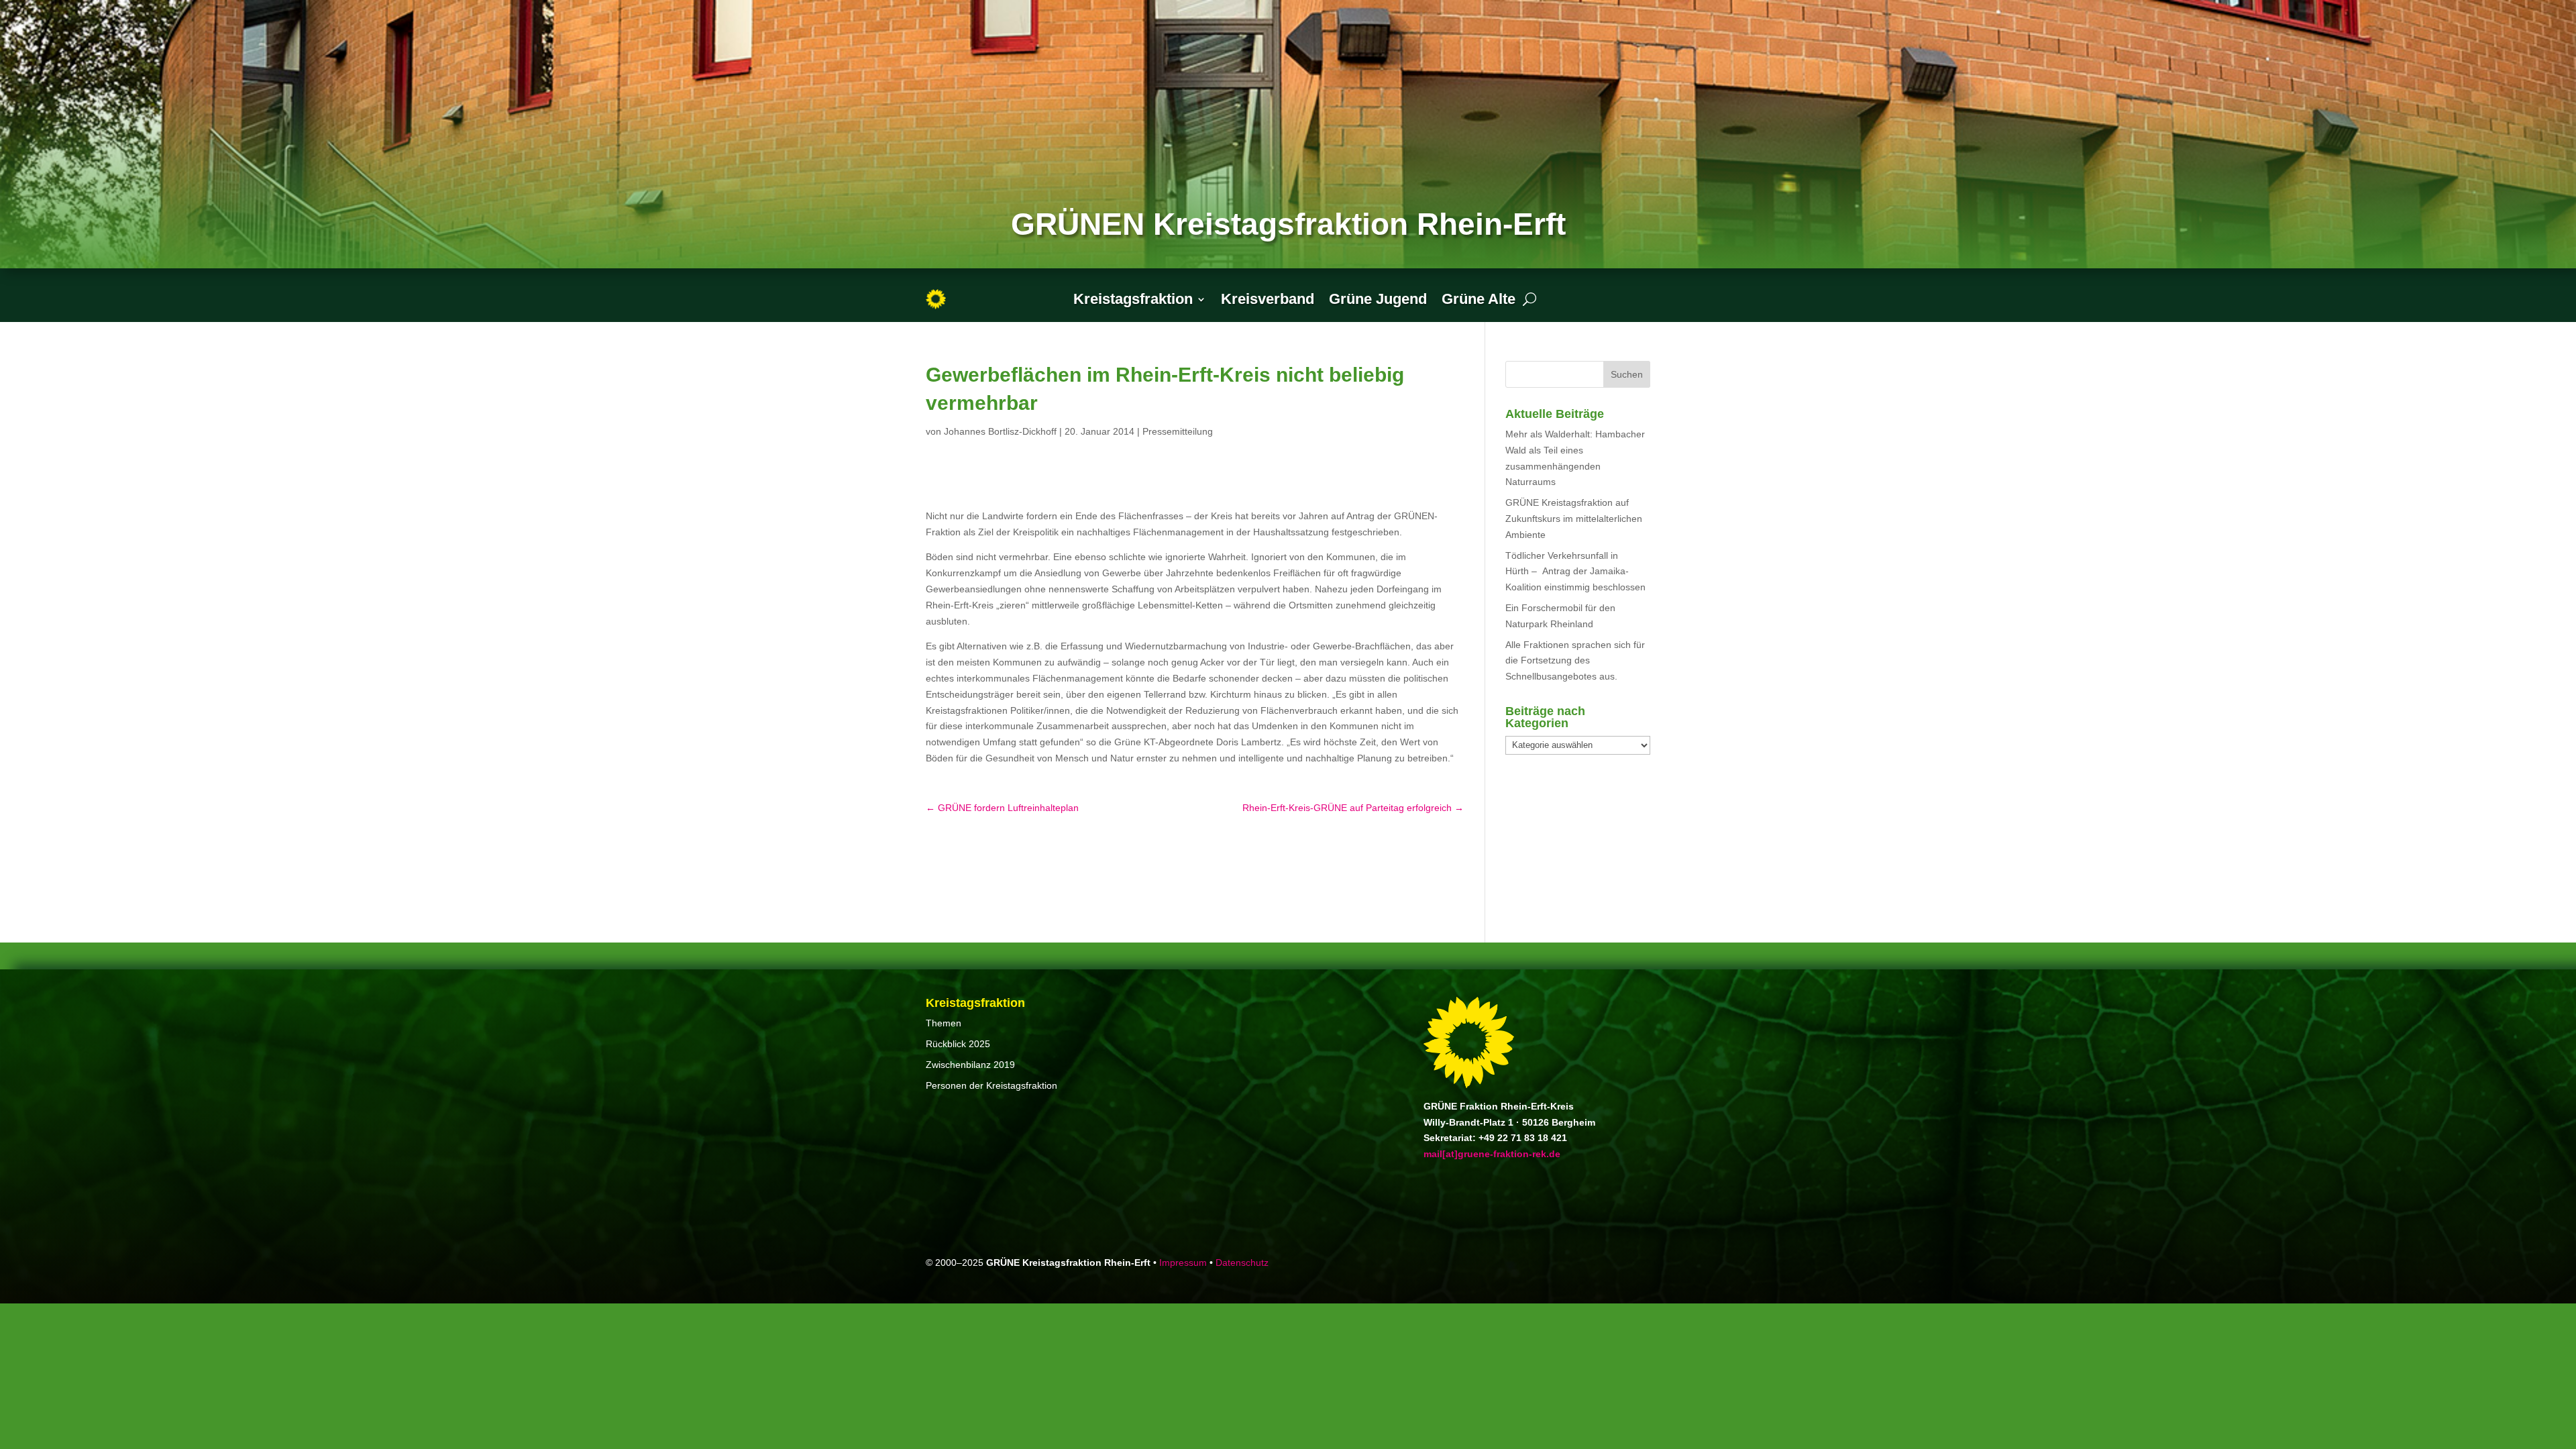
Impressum (1183, 1263)
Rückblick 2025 (958, 1044)
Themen (944, 1023)
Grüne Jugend (1378, 299)
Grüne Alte (1479, 299)
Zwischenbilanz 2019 (970, 1065)
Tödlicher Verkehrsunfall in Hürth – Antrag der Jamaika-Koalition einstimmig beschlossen (1575, 572)
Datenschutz (1242, 1263)
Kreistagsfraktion (1133, 299)
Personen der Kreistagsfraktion (991, 1085)
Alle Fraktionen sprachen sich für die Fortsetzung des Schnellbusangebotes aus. (1575, 661)
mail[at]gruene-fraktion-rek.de (1492, 1154)
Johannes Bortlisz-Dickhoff (1000, 431)
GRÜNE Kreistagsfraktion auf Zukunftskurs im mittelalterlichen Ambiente (1574, 519)
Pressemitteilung (1178, 431)
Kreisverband (1268, 299)
